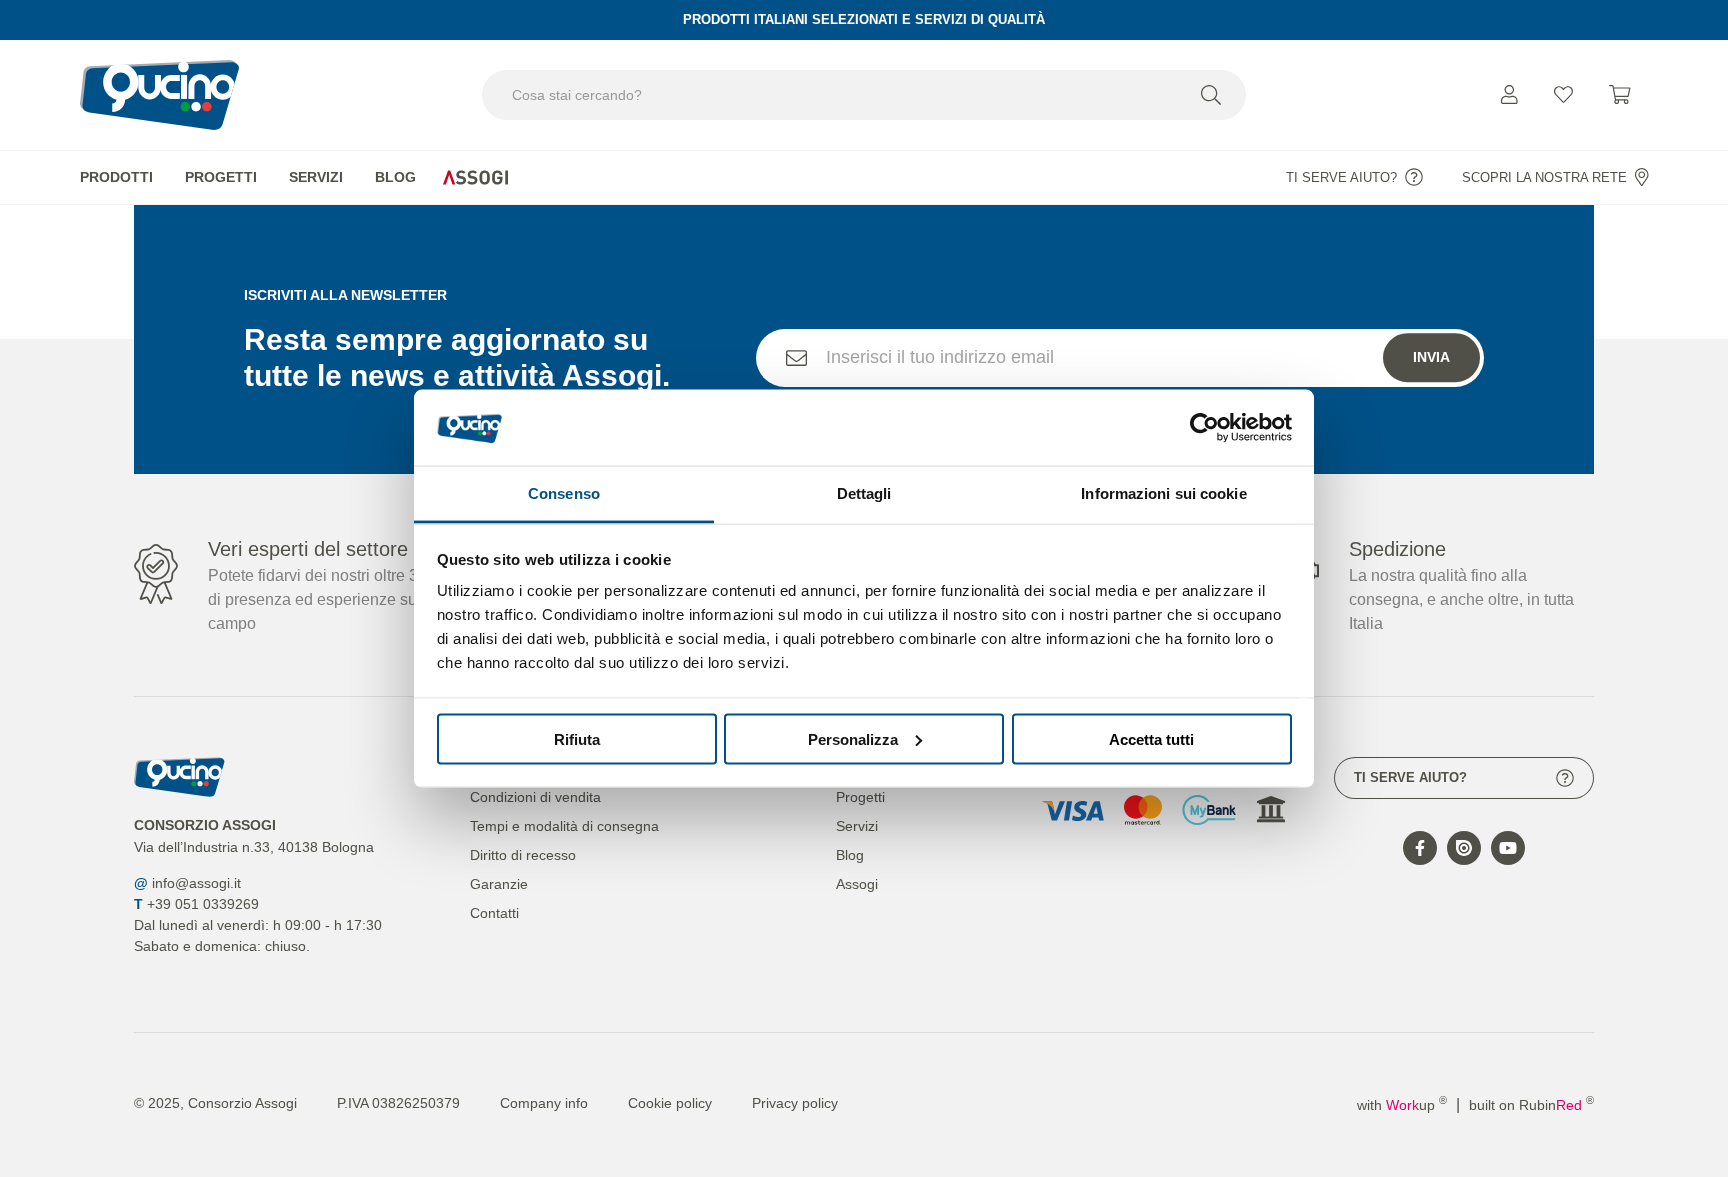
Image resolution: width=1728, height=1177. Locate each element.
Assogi (475, 177)
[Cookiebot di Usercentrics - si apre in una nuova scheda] (1204, 427)
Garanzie (499, 884)
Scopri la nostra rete (1544, 177)
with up (1402, 1105)
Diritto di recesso (523, 855)
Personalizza (853, 738)
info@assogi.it (196, 883)
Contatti (494, 913)
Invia (1431, 357)
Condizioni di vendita (535, 797)
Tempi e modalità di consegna (564, 826)
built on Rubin (1531, 1105)
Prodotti (116, 177)
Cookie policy (670, 1103)
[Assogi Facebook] (1420, 848)
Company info (544, 1103)
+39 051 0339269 (203, 904)
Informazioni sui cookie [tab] (1163, 493)
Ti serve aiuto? (1341, 177)
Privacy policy (795, 1103)
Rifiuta (577, 738)
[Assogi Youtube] (1508, 848)
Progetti (221, 177)
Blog (395, 177)
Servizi (316, 177)
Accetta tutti (1151, 738)
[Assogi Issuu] (1464, 848)
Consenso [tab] (564, 493)
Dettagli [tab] (864, 493)
